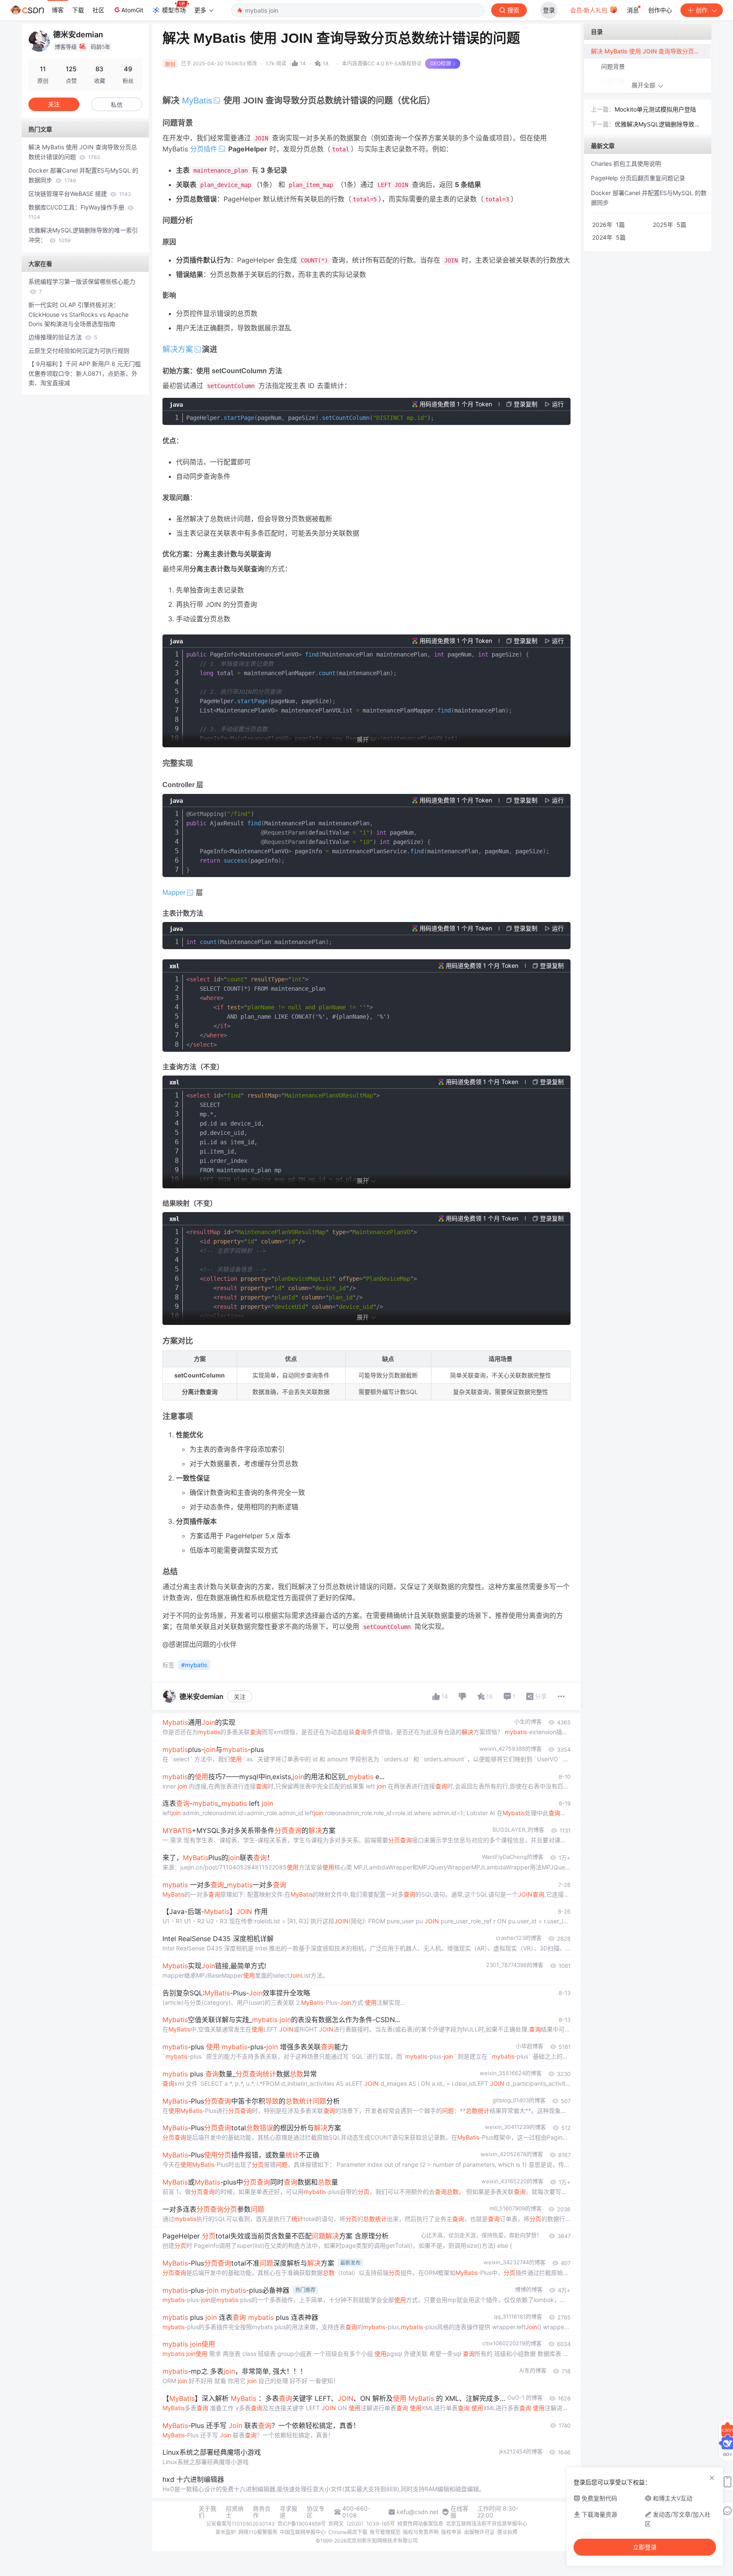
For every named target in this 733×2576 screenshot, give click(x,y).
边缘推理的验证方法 (63, 337)
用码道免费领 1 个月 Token (456, 404)
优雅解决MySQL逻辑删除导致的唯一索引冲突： (83, 235)
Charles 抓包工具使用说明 (626, 163)
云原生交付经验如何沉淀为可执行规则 (79, 351)
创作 (702, 10)
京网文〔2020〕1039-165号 (362, 2524)
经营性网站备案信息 (420, 2524)
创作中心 (660, 10)
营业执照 (507, 2532)
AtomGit (132, 10)
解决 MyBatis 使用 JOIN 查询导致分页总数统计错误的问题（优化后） (651, 51)
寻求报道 (288, 2512)
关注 (240, 1697)
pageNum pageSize (310, 418)
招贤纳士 (235, 2512)
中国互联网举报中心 (303, 2532)
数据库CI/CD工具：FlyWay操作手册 (77, 212)
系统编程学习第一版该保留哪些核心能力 (82, 286)
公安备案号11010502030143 (241, 2524)
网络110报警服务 (258, 2532)
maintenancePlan (259, 942)
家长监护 (226, 2532)
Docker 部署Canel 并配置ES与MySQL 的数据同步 (83, 175)
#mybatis (194, 1665)
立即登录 (645, 2547)
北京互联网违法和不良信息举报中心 (487, 2524)
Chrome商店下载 (348, 2532)
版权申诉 (451, 2532)
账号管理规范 (385, 2532)
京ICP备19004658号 (302, 2524)
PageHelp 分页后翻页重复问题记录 (638, 178)
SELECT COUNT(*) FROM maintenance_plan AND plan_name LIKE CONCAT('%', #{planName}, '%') (288, 1012)
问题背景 (613, 66)
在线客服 (459, 2512)
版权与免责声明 (421, 2532)
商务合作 (262, 2512)
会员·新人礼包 (590, 10)
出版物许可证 (479, 2532)
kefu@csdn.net (418, 2512)
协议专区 (316, 2512)
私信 (117, 105)
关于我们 (207, 2512)
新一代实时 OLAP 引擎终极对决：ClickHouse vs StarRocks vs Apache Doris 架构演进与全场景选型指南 (78, 314)
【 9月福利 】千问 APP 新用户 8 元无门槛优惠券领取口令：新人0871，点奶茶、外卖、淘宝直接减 (85, 373)
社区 (98, 10)
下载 (78, 10)
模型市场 (174, 10)
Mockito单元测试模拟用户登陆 (655, 109)
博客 (58, 10)
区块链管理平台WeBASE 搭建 (80, 194)
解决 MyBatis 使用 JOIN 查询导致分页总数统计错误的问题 (83, 152)
